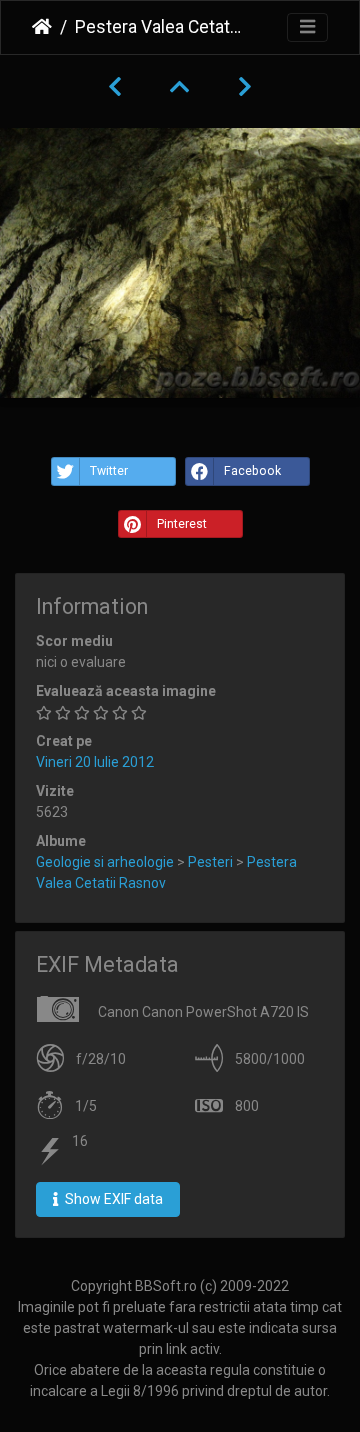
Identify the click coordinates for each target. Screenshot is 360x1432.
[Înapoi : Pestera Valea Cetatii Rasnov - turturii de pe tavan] (115, 87)
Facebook (252, 471)
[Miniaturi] (180, 87)
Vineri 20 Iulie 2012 (95, 762)
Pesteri (210, 862)
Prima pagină (42, 27)
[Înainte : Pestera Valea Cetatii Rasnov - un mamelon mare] (245, 87)
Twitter (109, 471)
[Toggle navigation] (307, 27)
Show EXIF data (112, 1199)
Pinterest (182, 524)
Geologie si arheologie (105, 862)
